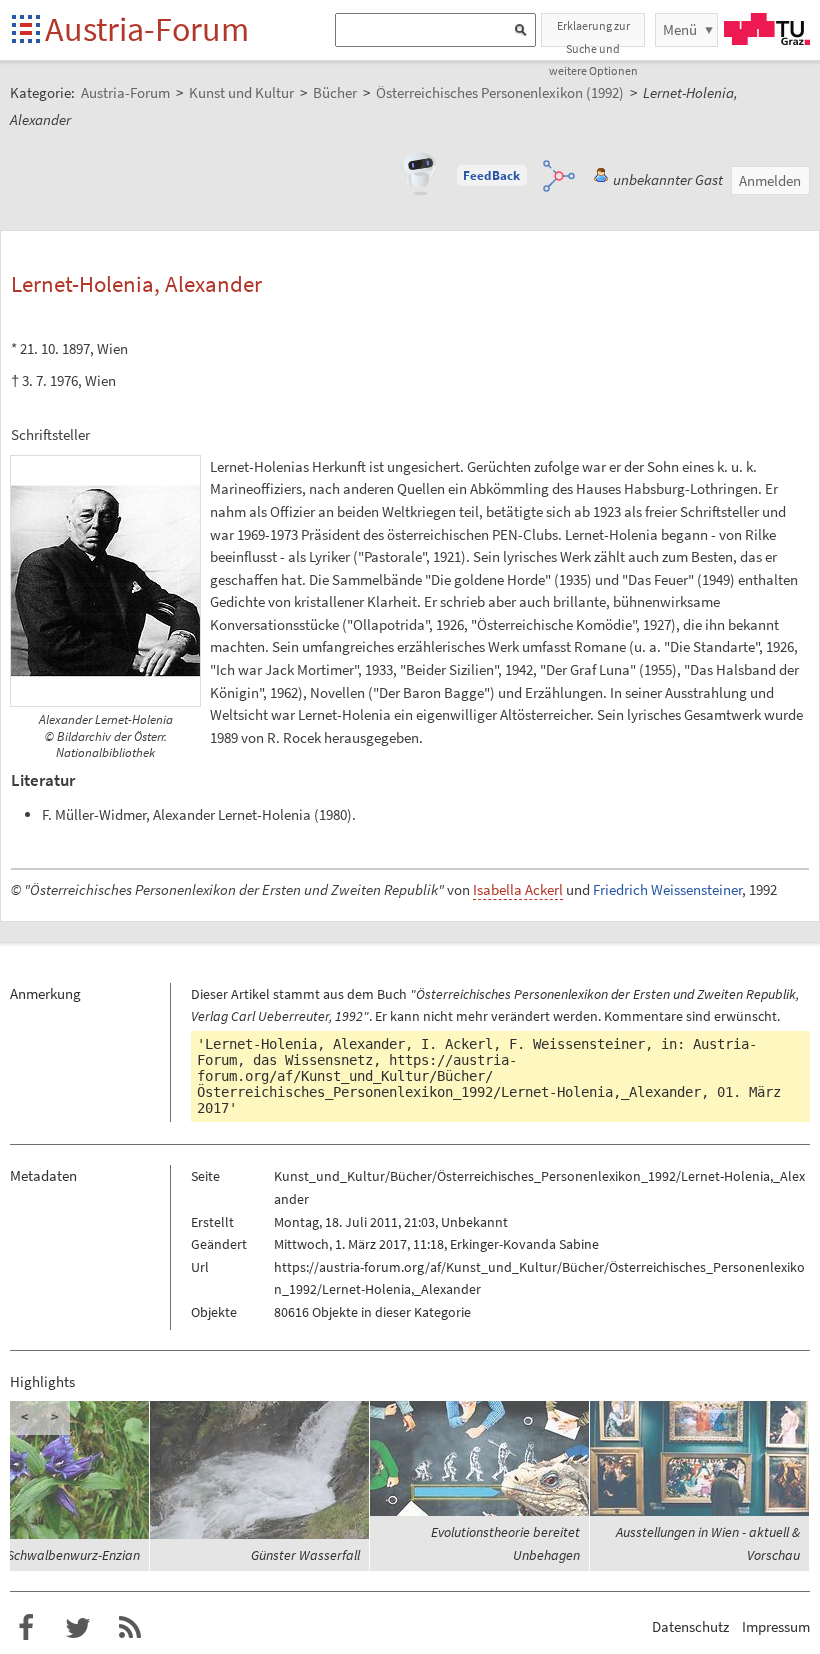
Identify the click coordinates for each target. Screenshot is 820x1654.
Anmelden (770, 180)
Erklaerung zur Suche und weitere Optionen (593, 32)
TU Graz (767, 29)
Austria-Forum (147, 29)
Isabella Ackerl (518, 889)
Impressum (776, 1626)
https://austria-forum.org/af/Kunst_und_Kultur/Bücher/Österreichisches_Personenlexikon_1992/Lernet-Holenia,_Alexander (449, 1076)
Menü (680, 29)
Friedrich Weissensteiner (667, 889)
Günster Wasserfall (305, 1555)
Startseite (27, 30)
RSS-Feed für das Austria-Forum (130, 1628)
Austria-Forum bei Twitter (78, 1628)
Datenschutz (690, 1626)
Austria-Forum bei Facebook (26, 1628)
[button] (492, 176)
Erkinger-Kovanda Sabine (524, 1244)
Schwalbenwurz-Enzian (73, 1555)
